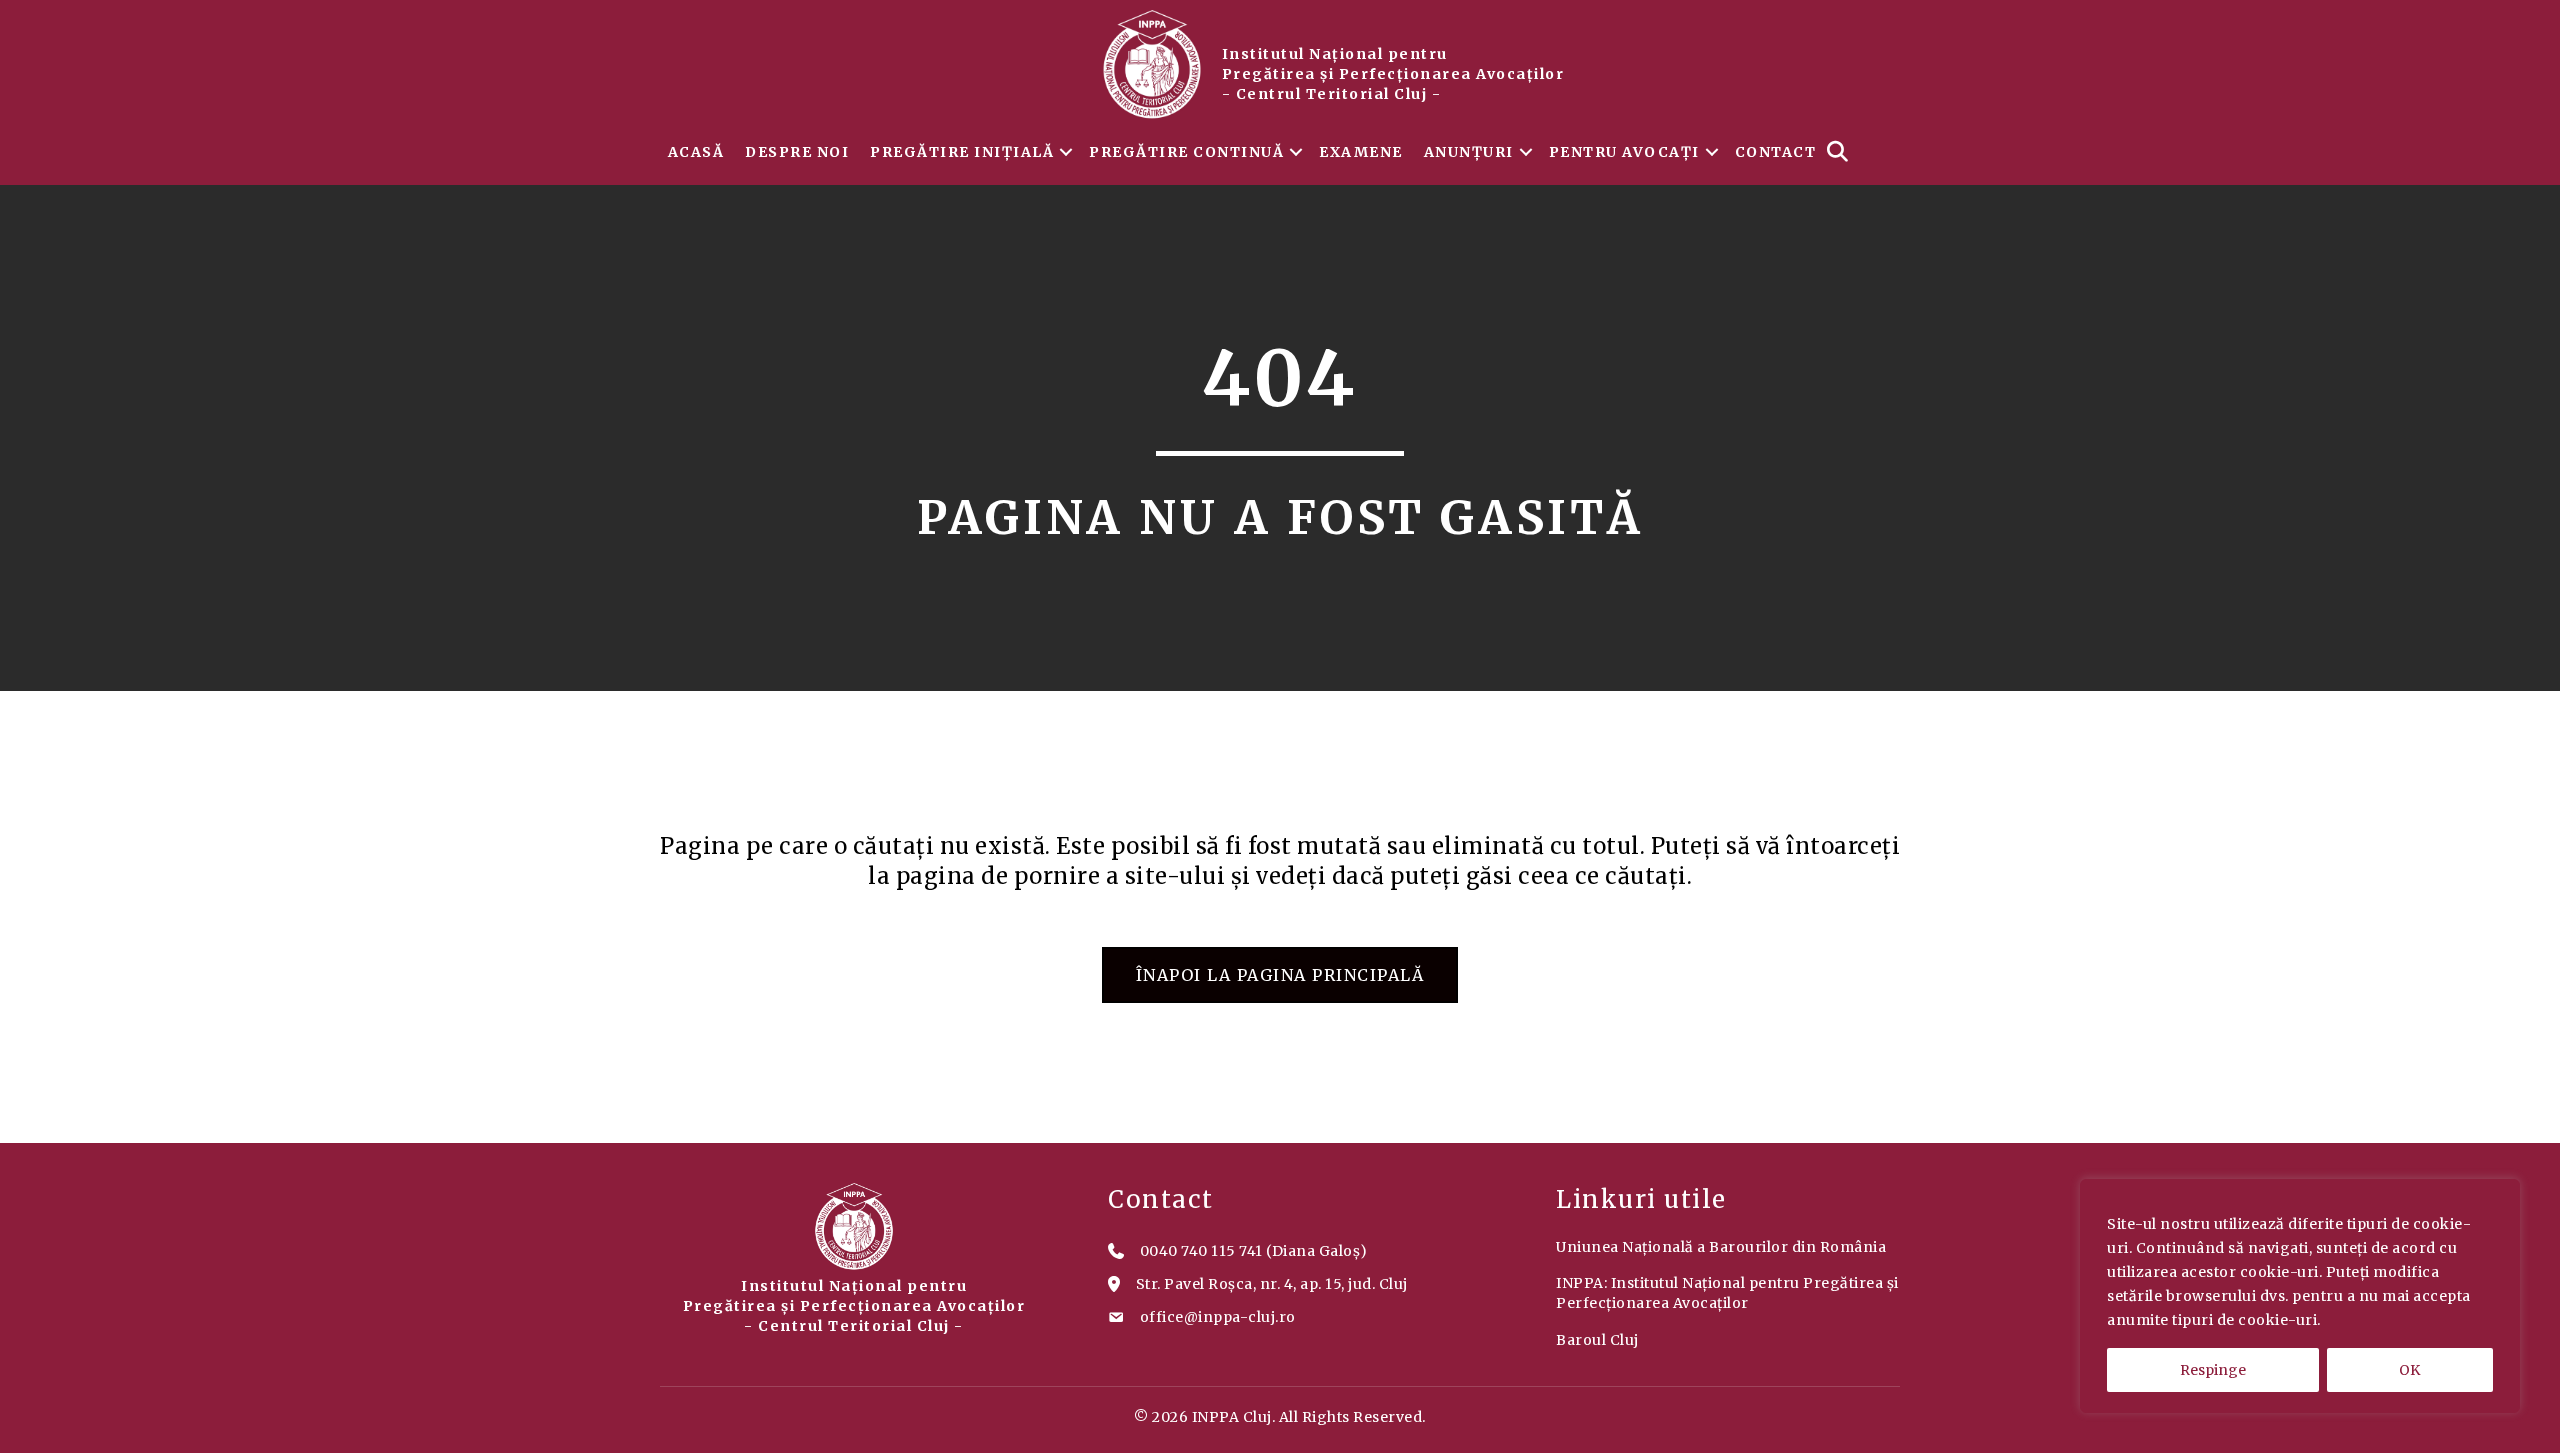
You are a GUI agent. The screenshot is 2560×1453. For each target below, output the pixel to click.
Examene (1361, 152)
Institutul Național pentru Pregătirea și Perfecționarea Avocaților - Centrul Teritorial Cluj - (1393, 74)
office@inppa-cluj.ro (1218, 1317)
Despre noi (797, 152)
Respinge (2213, 1370)
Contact (1776, 152)
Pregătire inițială (962, 152)
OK (2409, 1370)
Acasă (696, 152)
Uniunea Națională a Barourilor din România (1721, 1247)
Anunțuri (1469, 152)
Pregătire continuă (1186, 152)
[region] (2300, 1296)
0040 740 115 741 (1201, 1251)
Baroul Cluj (1597, 1340)
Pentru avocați (1624, 152)
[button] (1066, 152)
